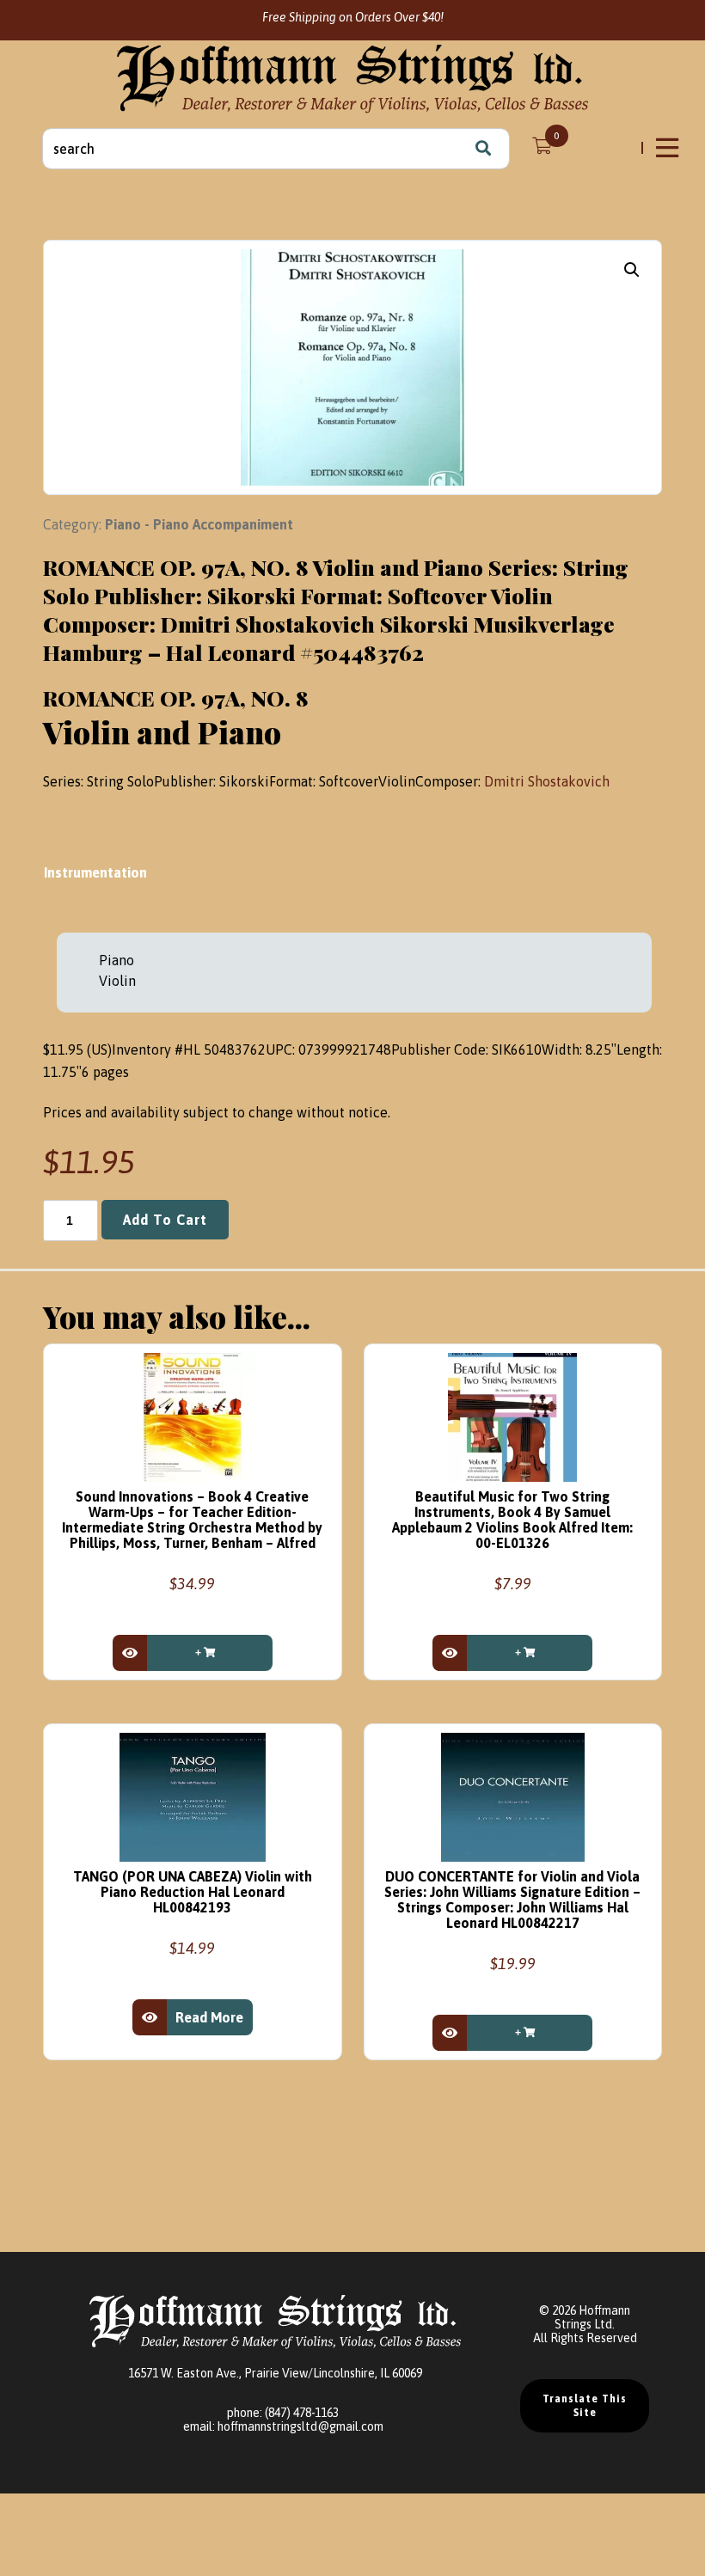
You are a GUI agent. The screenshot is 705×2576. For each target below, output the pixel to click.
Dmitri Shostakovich (547, 781)
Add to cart (165, 1220)
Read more (209, 2017)
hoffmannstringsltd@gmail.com (300, 2426)
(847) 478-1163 (302, 2413)
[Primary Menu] (669, 148)
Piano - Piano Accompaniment (199, 524)
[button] (632, 270)
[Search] (483, 149)
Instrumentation (97, 872)
